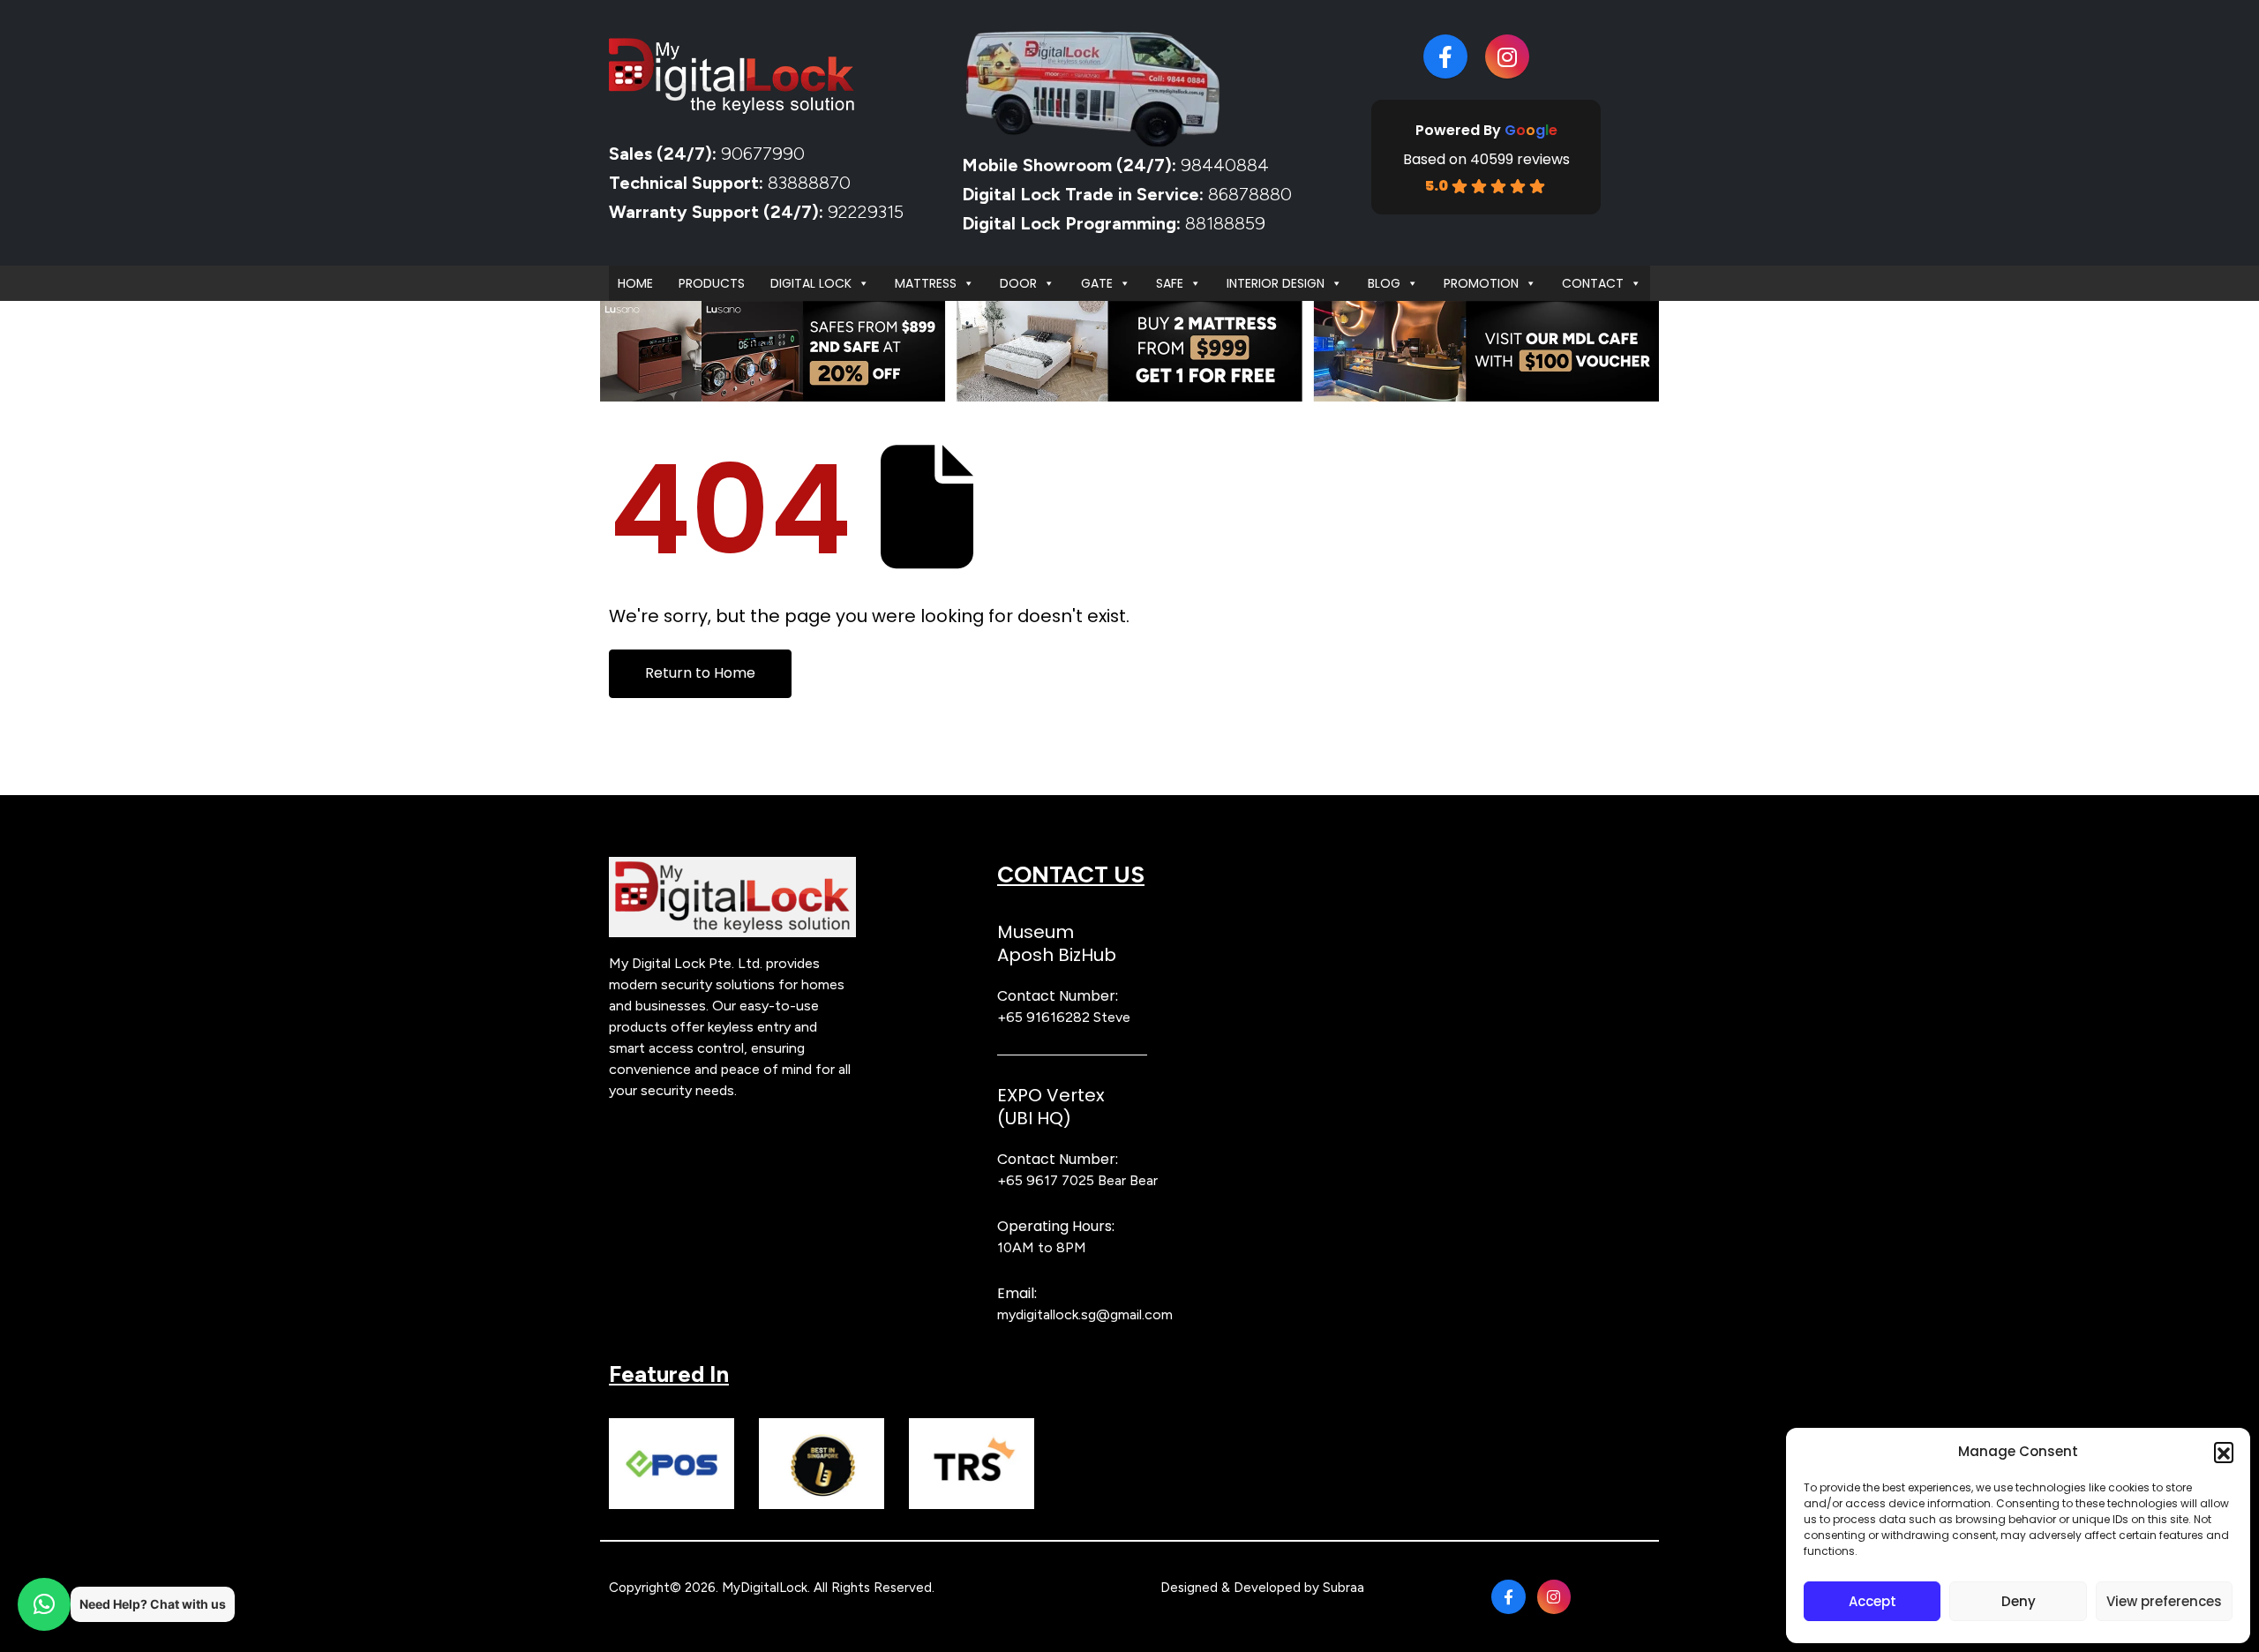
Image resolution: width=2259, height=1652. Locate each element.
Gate (1097, 283)
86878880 (1250, 194)
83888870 (809, 183)
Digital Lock (811, 283)
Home (635, 283)
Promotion (1481, 283)
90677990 (763, 154)
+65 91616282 (1043, 1017)
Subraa (1343, 1588)
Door (1018, 283)
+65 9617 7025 (1046, 1180)
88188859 (1225, 223)
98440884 (1223, 165)
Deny (2019, 1601)
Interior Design (1276, 283)
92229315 (866, 212)
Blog (1384, 283)
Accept (1872, 1601)
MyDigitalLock (765, 1588)
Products (712, 283)
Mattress (926, 283)
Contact (1593, 283)
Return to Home (700, 673)
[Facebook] (1445, 56)
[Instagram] (1507, 56)
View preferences (2164, 1601)
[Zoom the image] (732, 867)
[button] (2224, 1452)
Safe (1170, 283)
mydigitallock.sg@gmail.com (1085, 1314)
